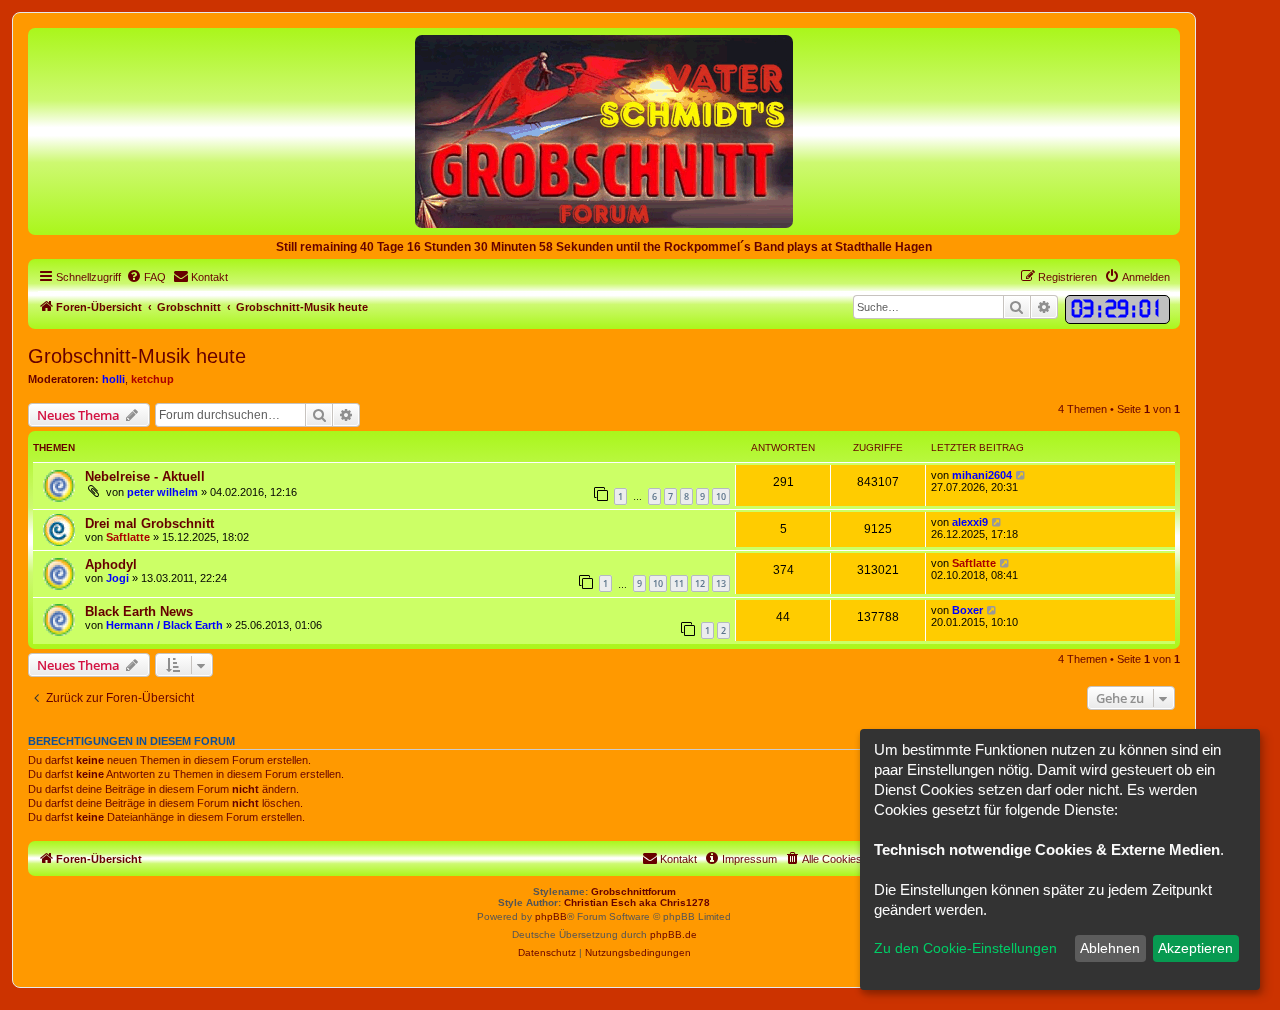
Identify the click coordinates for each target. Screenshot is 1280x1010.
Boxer (967, 610)
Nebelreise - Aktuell (145, 476)
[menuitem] (146, 277)
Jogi (117, 578)
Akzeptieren (1195, 948)
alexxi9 (970, 522)
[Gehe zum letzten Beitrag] (1021, 475)
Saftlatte (128, 537)
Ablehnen (1110, 948)
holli (113, 379)
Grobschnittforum (633, 891)
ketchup (152, 379)
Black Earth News (139, 611)
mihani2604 (982, 475)
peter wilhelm (162, 492)
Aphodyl (111, 564)
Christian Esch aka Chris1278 (637, 902)
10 (721, 496)
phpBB (551, 916)
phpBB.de (673, 934)
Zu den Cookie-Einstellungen (965, 948)
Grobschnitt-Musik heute (137, 356)
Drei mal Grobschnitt (149, 523)
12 (700, 583)
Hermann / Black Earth (164, 625)
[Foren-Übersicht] (604, 130)
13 (721, 583)
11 (679, 583)
